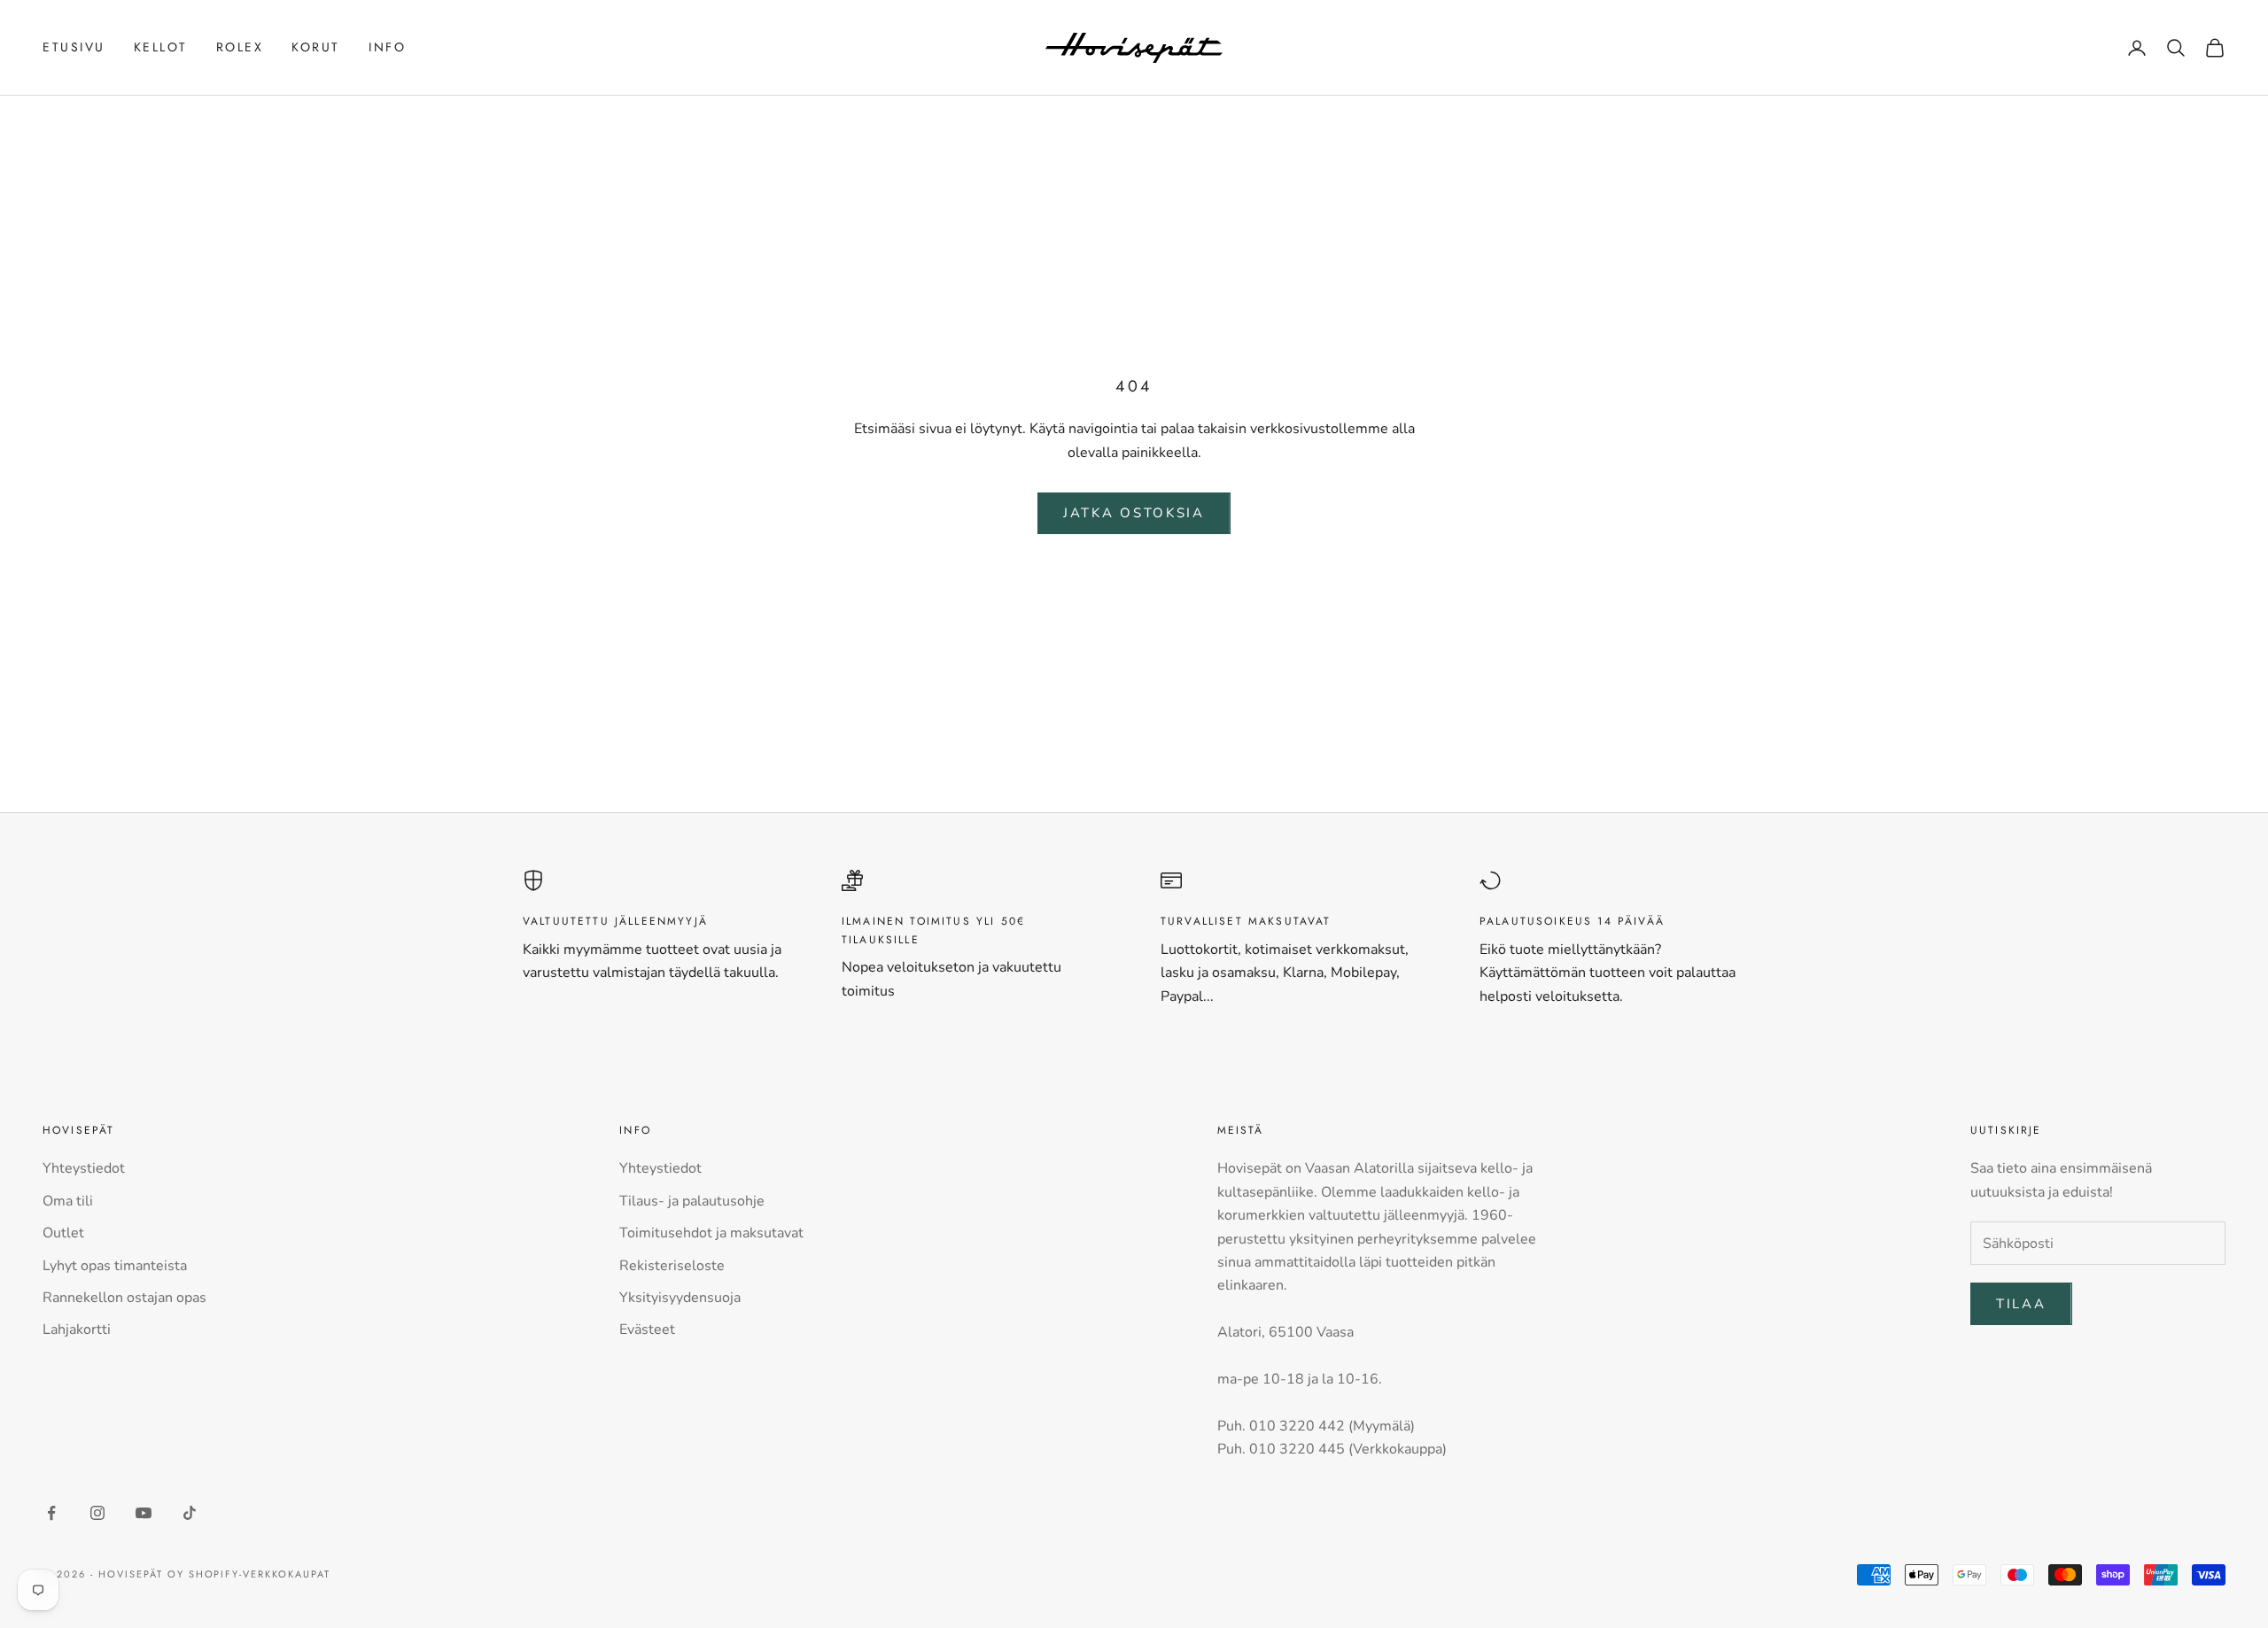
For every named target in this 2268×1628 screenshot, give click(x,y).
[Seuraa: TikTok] (190, 1513)
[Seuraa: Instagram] (97, 1513)
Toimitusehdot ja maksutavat (711, 1233)
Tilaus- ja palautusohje (692, 1201)
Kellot (161, 47)
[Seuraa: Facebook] (51, 1513)
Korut (316, 47)
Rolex (240, 47)
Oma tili (68, 1201)
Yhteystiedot (84, 1168)
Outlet (63, 1233)
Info (387, 47)
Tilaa (2021, 1304)
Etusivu (74, 47)
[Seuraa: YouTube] (144, 1513)
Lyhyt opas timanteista (115, 1266)
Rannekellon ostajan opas (124, 1298)
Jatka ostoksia (1134, 513)
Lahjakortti (77, 1330)
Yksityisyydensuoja (680, 1298)
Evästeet (647, 1330)
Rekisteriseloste (672, 1266)
